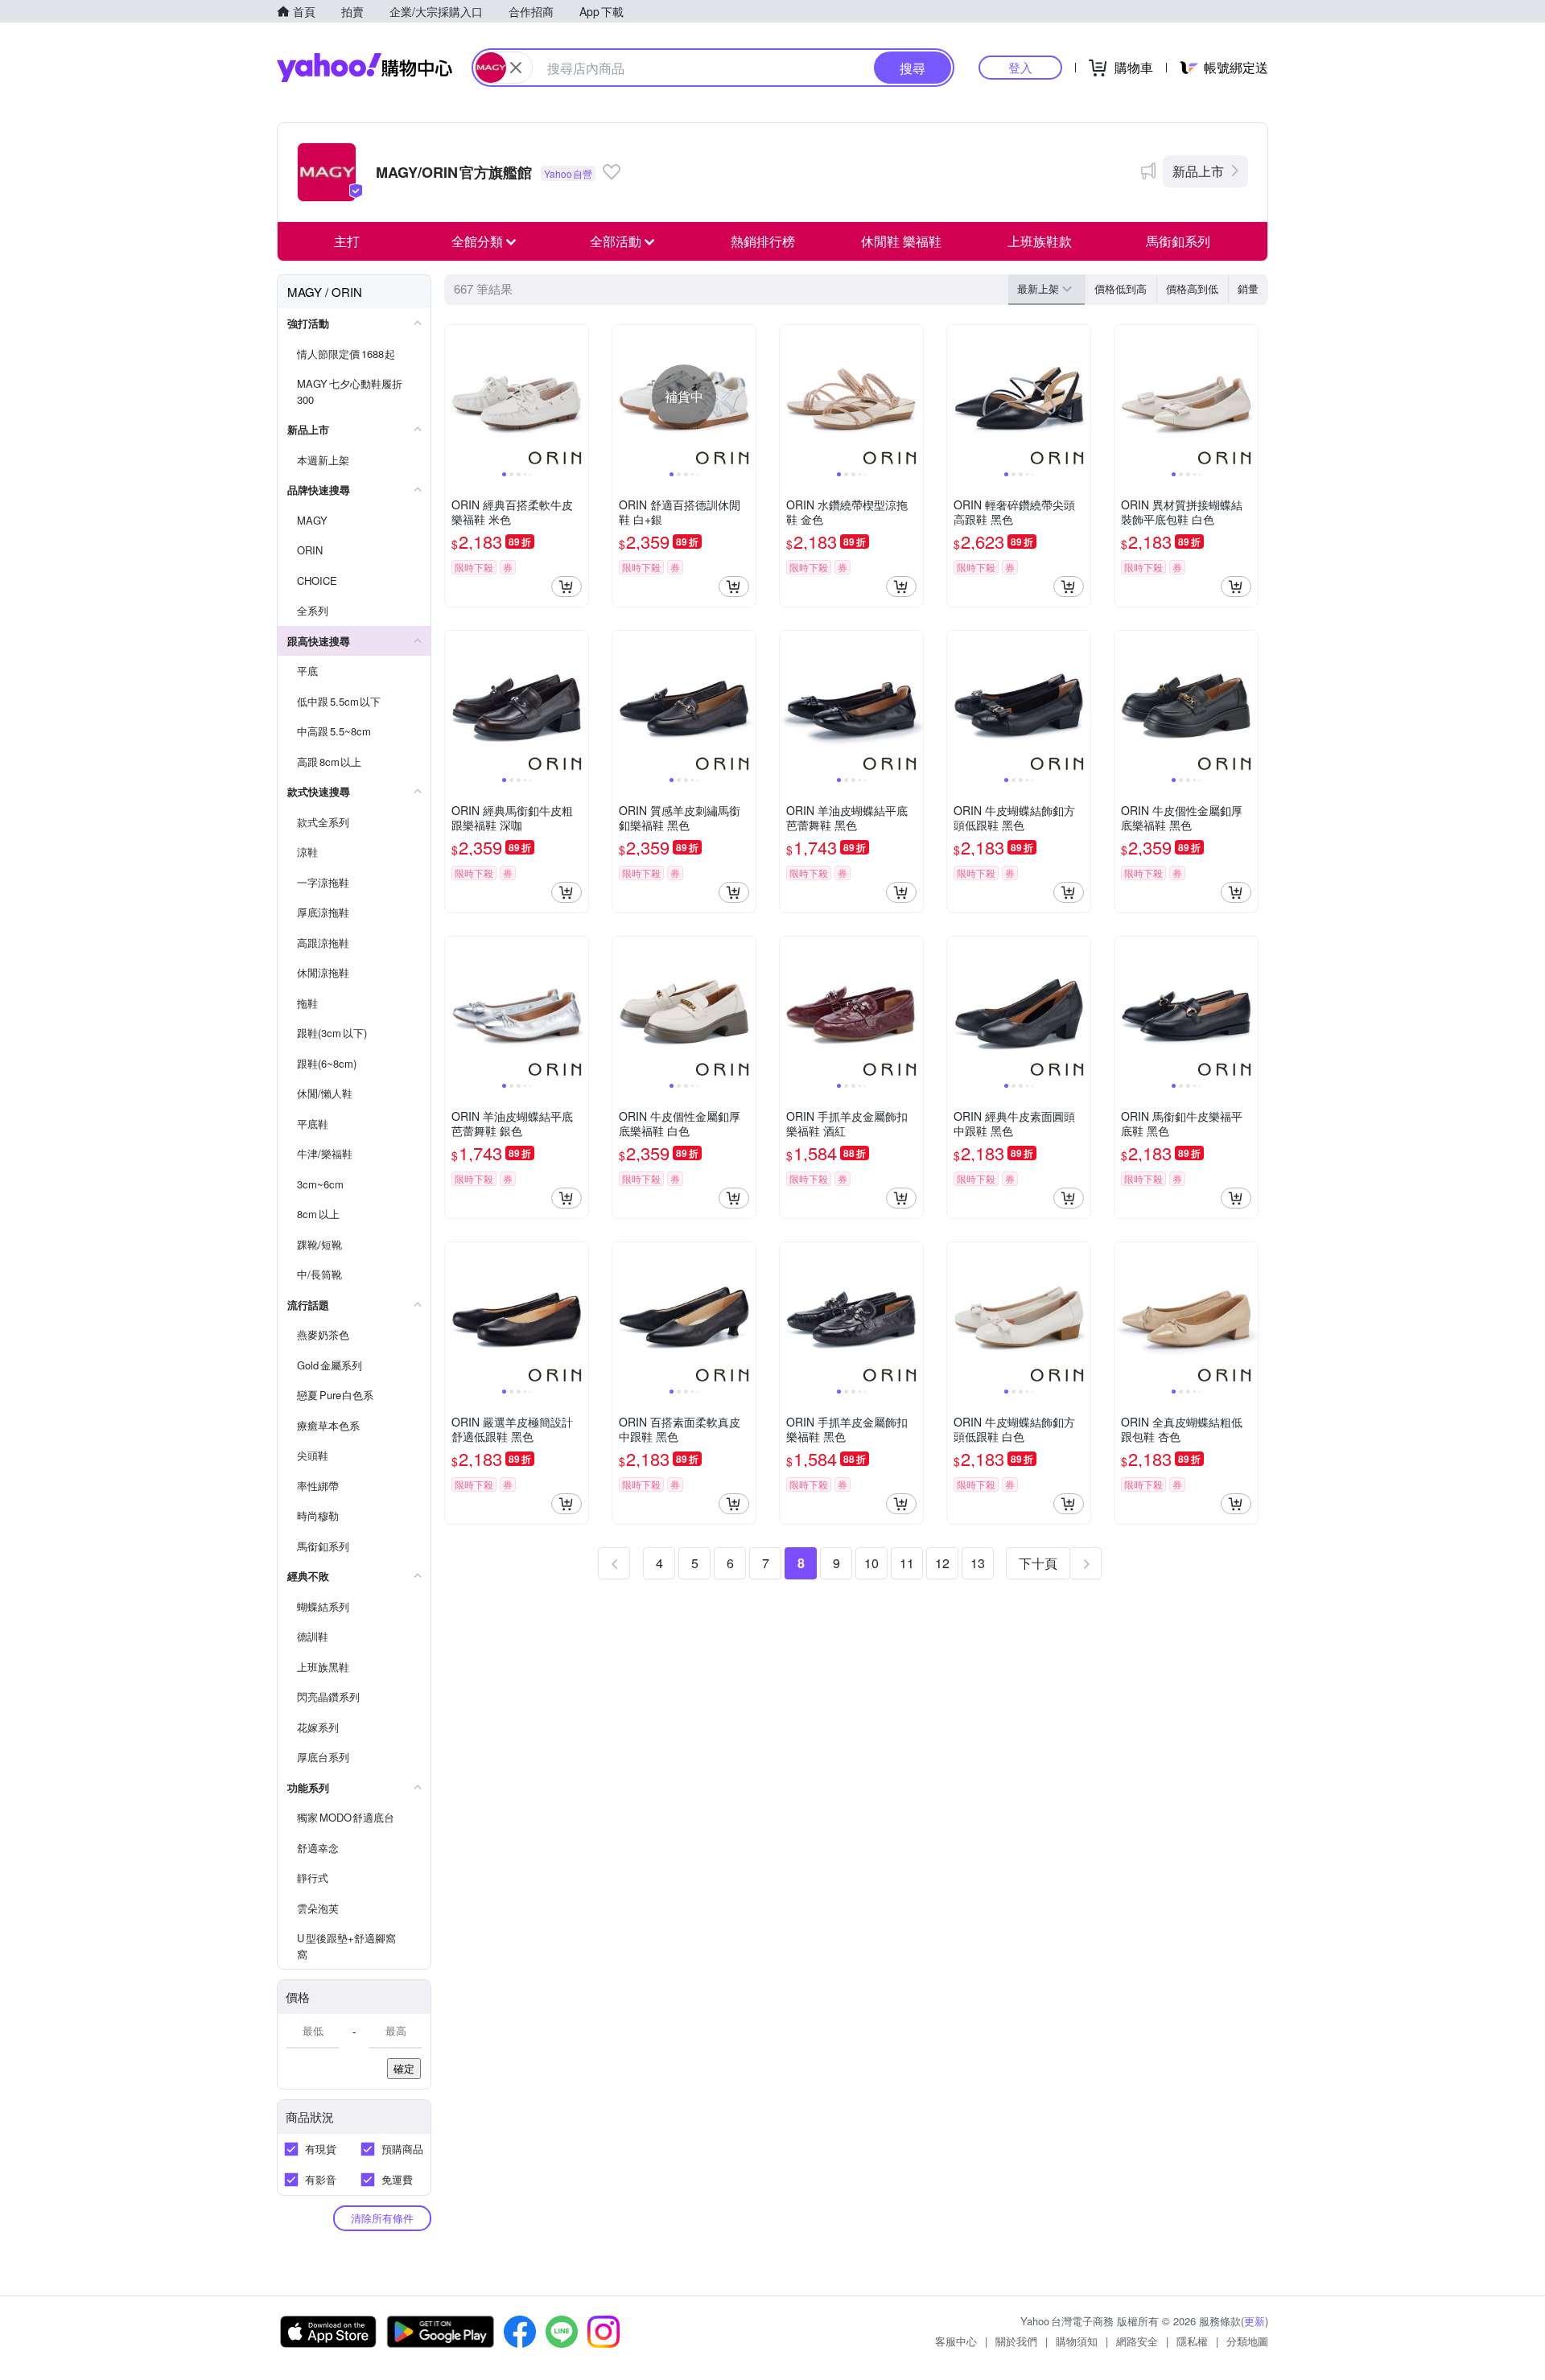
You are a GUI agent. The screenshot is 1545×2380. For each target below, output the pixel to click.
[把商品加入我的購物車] (566, 587)
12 (942, 1563)
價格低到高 (1121, 288)
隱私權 (1192, 2341)
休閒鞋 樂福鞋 (901, 241)
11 (907, 1563)
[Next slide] (578, 397)
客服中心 (956, 2341)
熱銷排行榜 (763, 241)
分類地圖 (1247, 2341)
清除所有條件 (382, 2218)
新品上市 (1198, 171)
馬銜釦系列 (1178, 241)
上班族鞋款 (1040, 241)
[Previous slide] (455, 397)
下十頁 (1038, 1563)
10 (871, 1563)
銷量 (1248, 288)
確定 (404, 2068)
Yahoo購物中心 (365, 68)
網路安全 (1137, 2341)
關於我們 (1016, 2341)
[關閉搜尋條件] (516, 68)
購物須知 (1077, 2341)
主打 (347, 241)
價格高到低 (1192, 288)
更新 (1255, 2321)
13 (978, 1563)
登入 (1020, 67)
